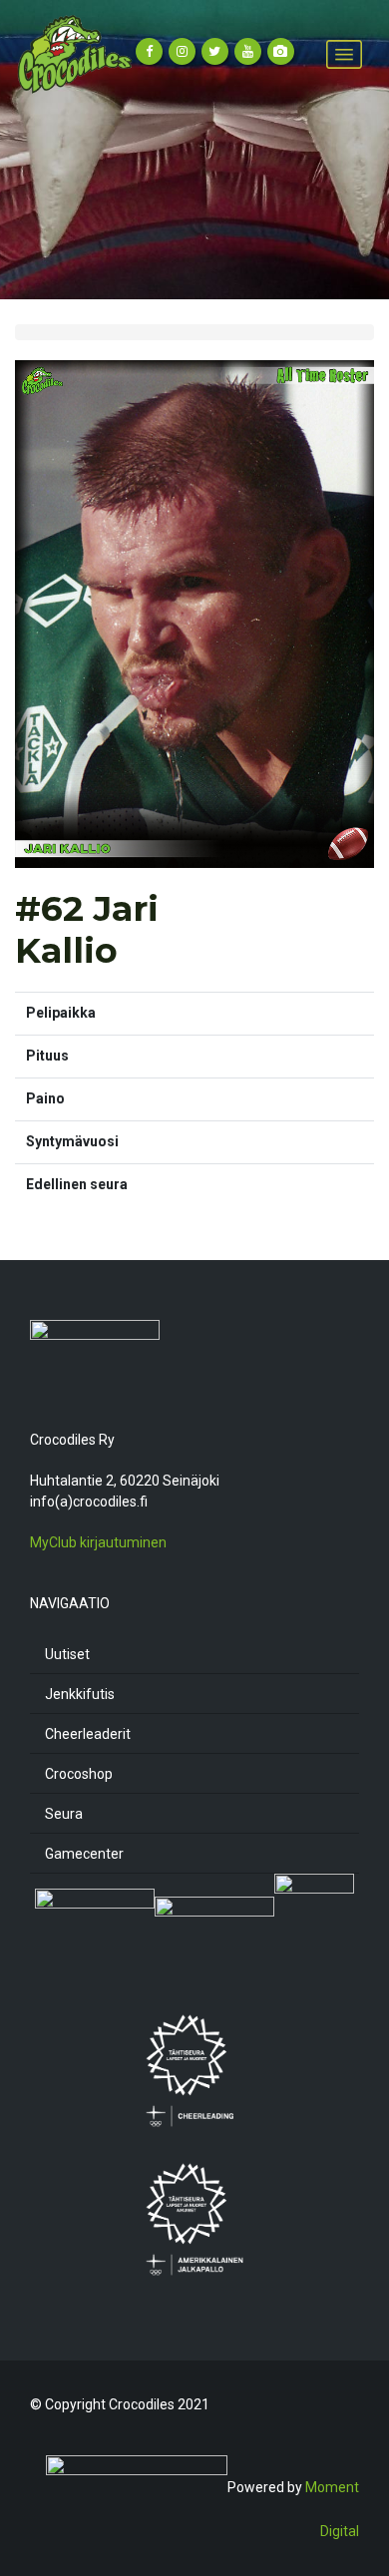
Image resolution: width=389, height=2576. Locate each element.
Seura (64, 1814)
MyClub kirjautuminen (98, 1542)
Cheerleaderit (88, 1734)
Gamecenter (84, 1854)
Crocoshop (79, 1774)
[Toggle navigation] (344, 55)
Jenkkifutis (80, 1694)
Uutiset (67, 1654)
